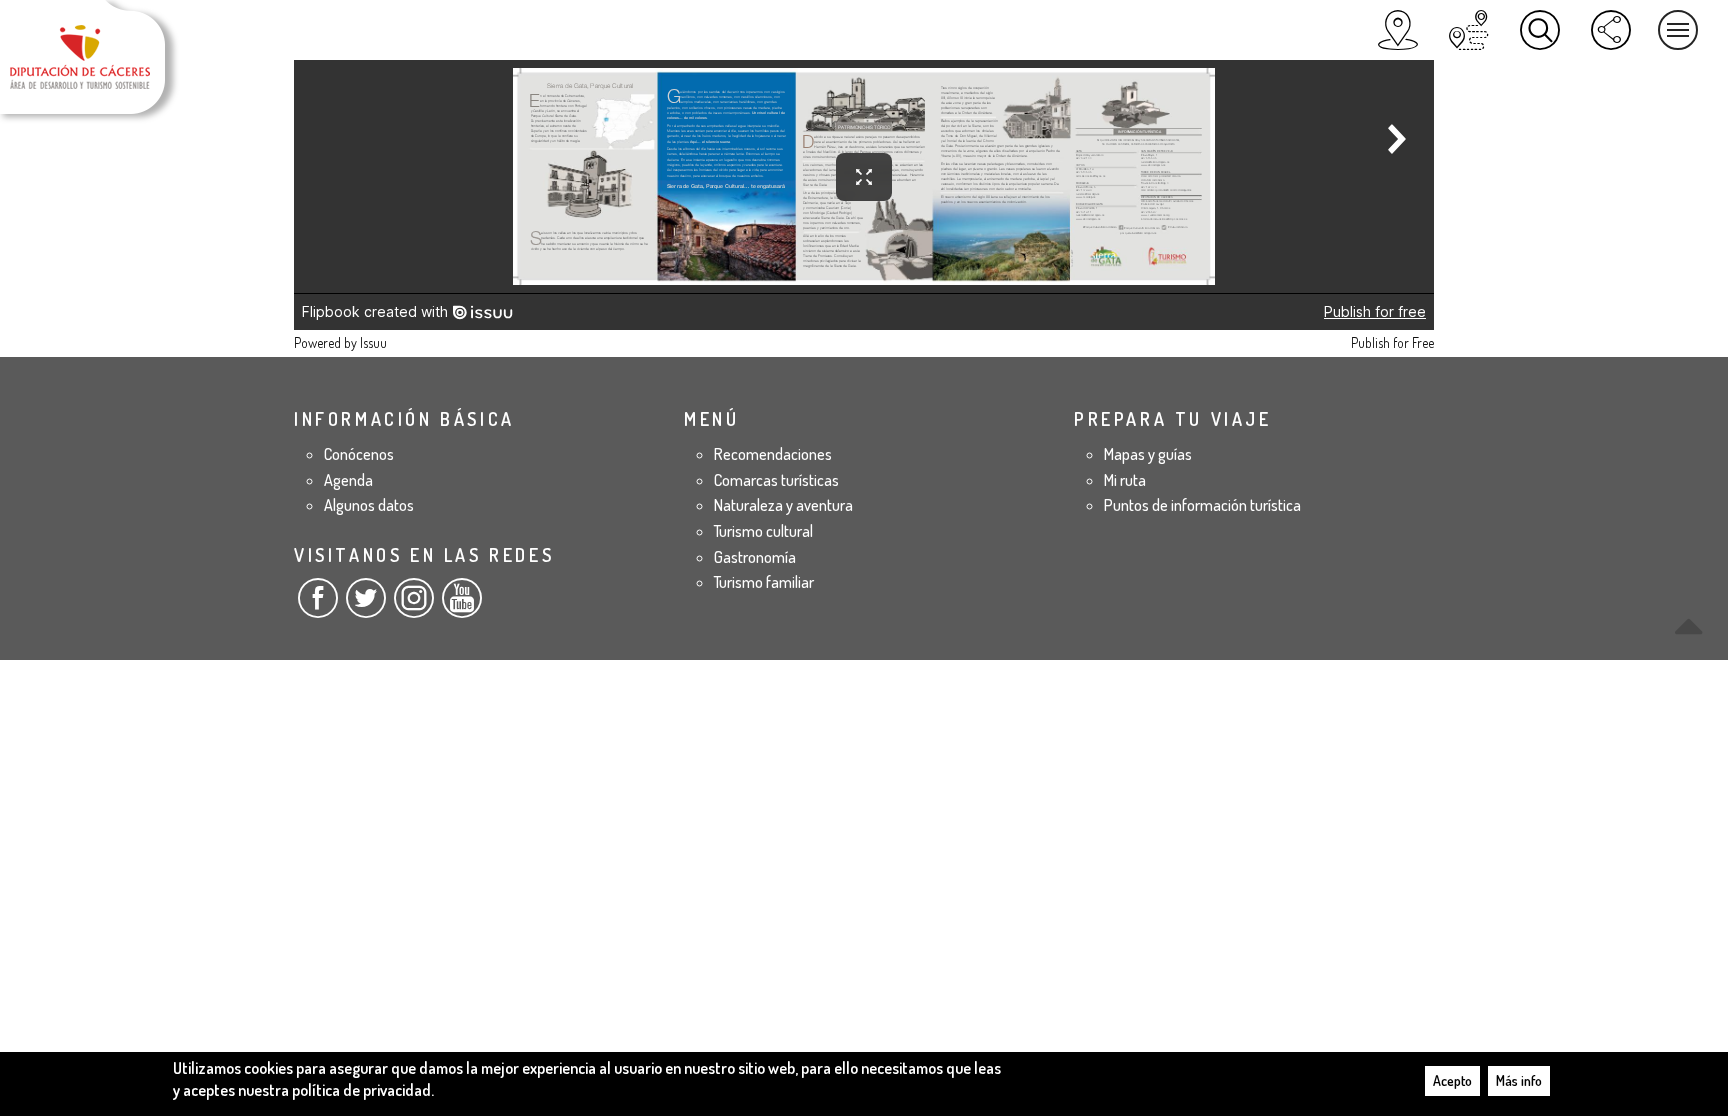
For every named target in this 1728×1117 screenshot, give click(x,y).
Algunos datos (369, 505)
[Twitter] (366, 606)
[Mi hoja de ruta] (1469, 30)
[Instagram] (414, 606)
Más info (1519, 1080)
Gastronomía (755, 557)
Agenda (348, 480)
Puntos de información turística (1202, 505)
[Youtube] (462, 606)
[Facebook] (318, 606)
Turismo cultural (763, 531)
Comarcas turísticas (776, 480)
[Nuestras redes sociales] (1611, 30)
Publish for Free (1392, 342)
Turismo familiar (764, 582)
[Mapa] (1398, 30)
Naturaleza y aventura (783, 505)
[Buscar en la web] (1540, 30)
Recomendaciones (773, 454)
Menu (1678, 30)
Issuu (373, 342)
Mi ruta (1125, 480)
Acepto (1452, 1080)
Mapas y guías (1148, 454)
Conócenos (359, 454)
